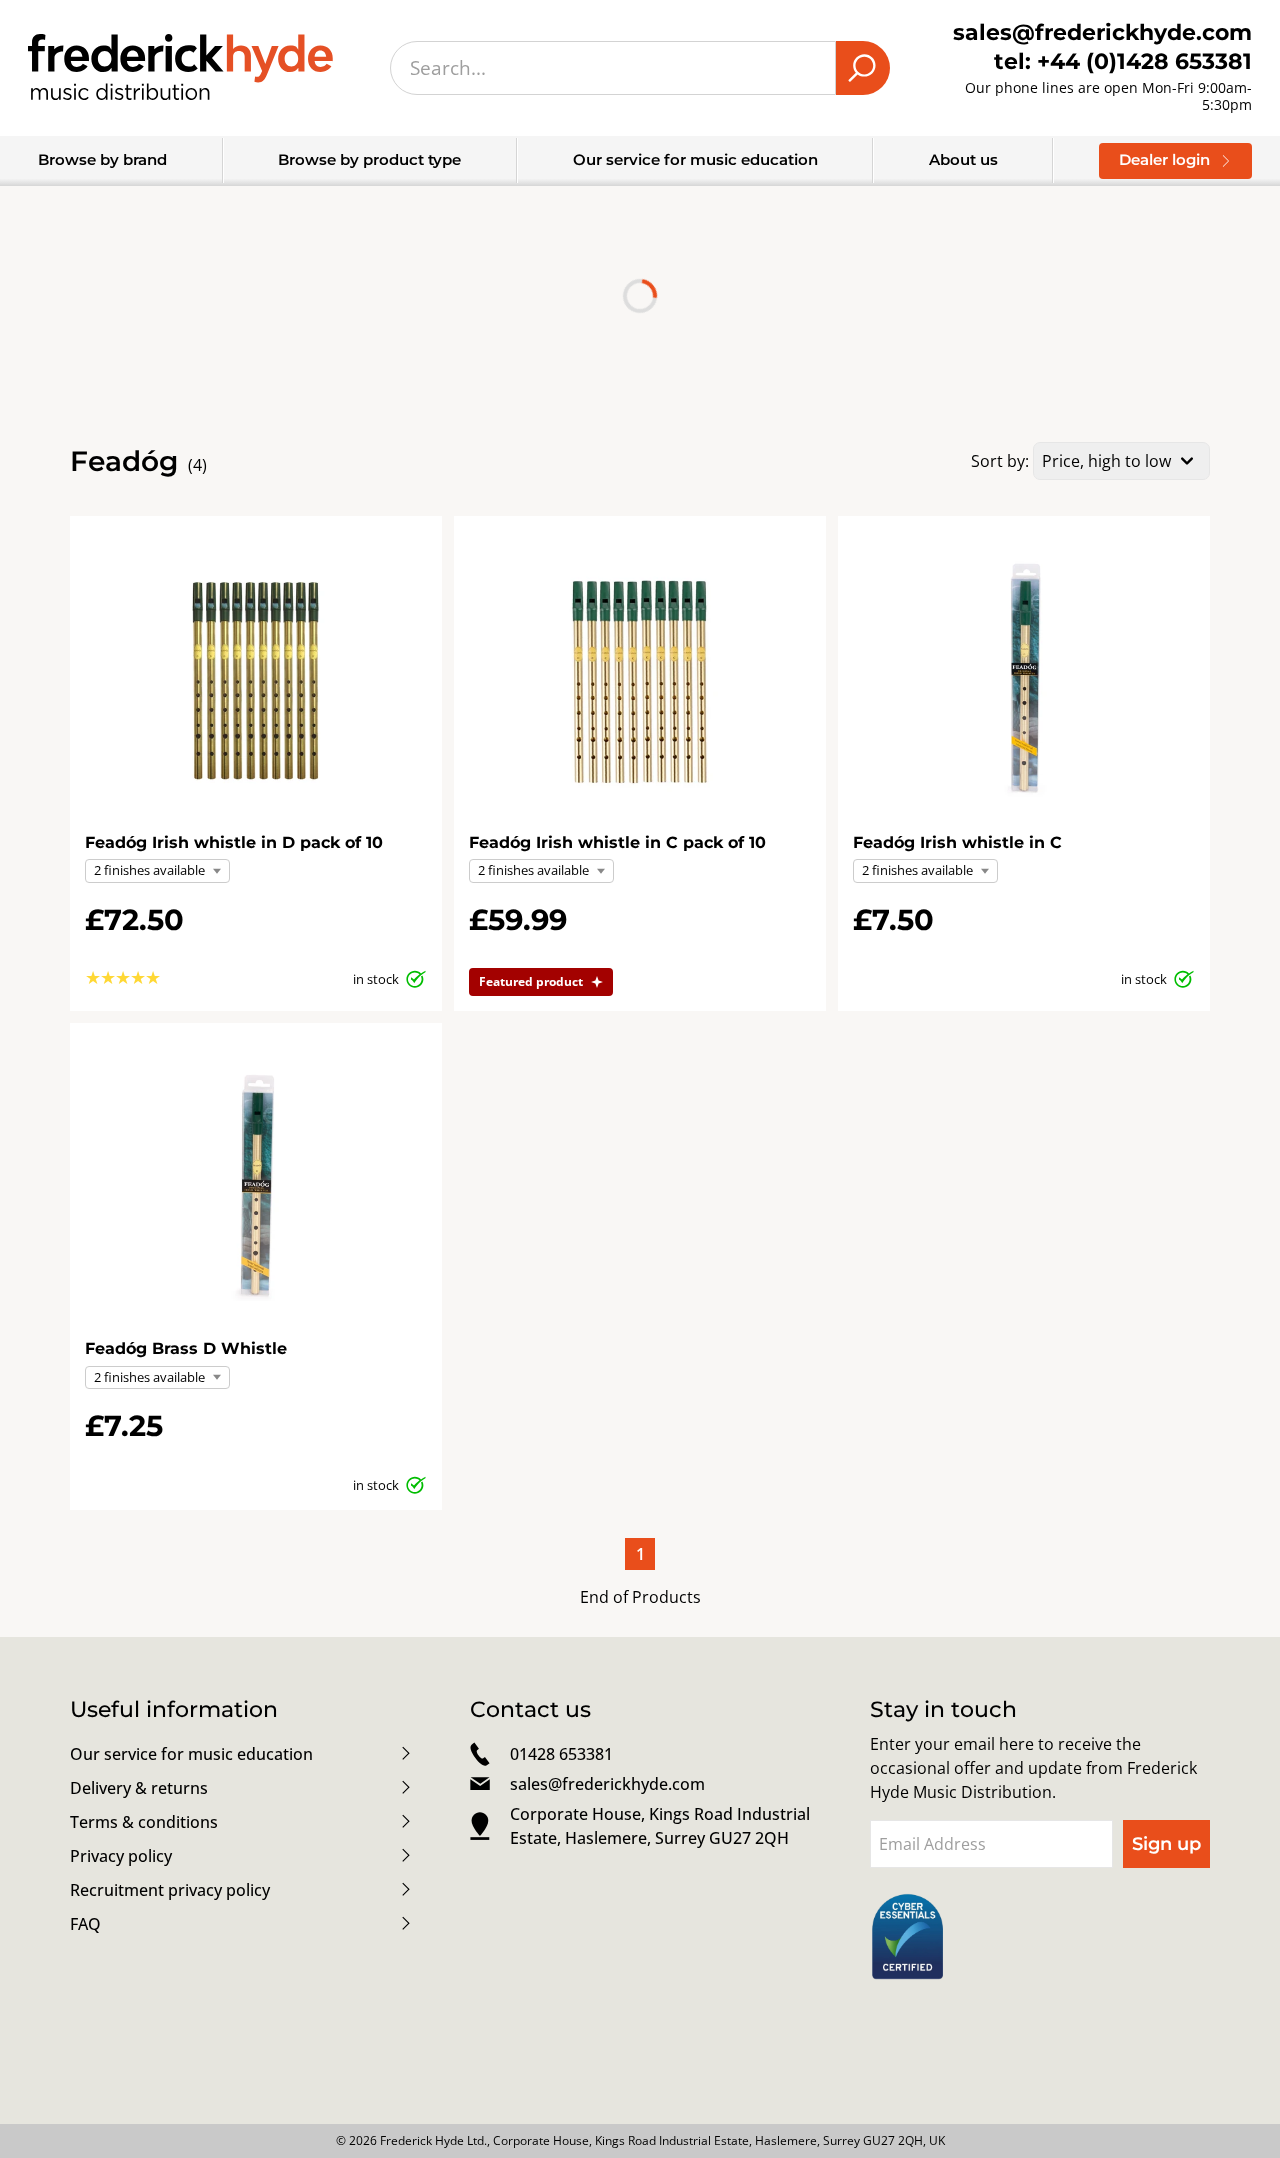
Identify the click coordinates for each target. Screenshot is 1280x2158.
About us (963, 159)
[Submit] (863, 68)
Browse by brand (102, 159)
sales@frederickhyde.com (607, 1784)
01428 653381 (561, 1754)
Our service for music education (695, 159)
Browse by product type (369, 159)
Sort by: (1000, 461)
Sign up (1166, 1844)
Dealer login (1164, 159)
